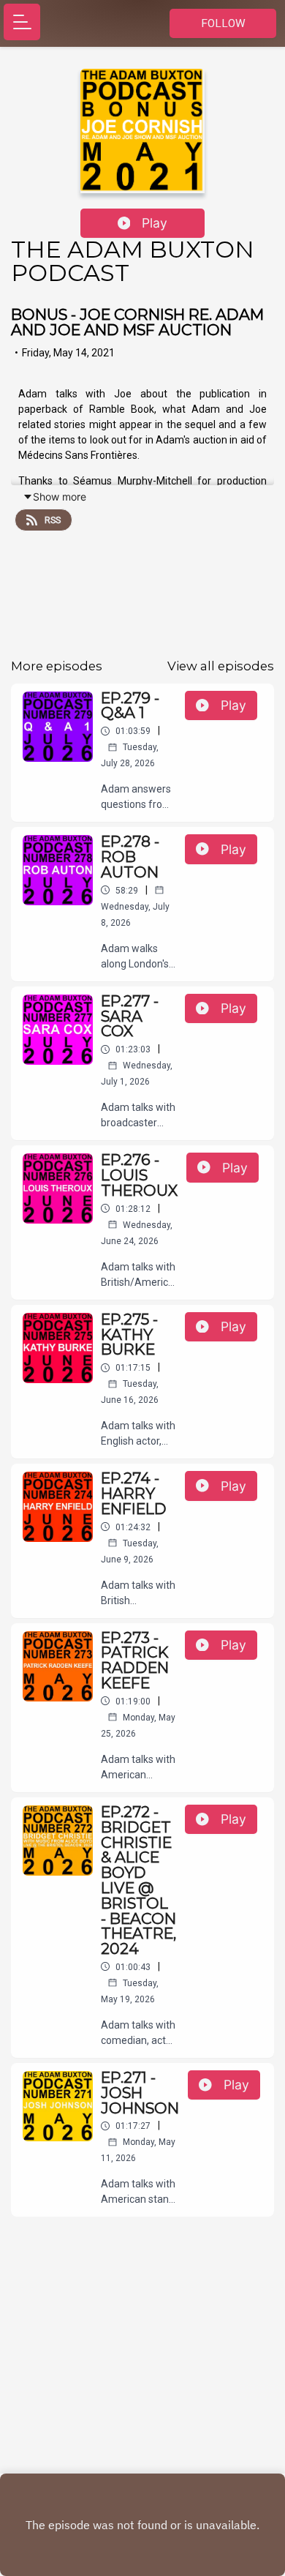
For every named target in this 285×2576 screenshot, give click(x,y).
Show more (60, 497)
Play (155, 223)
